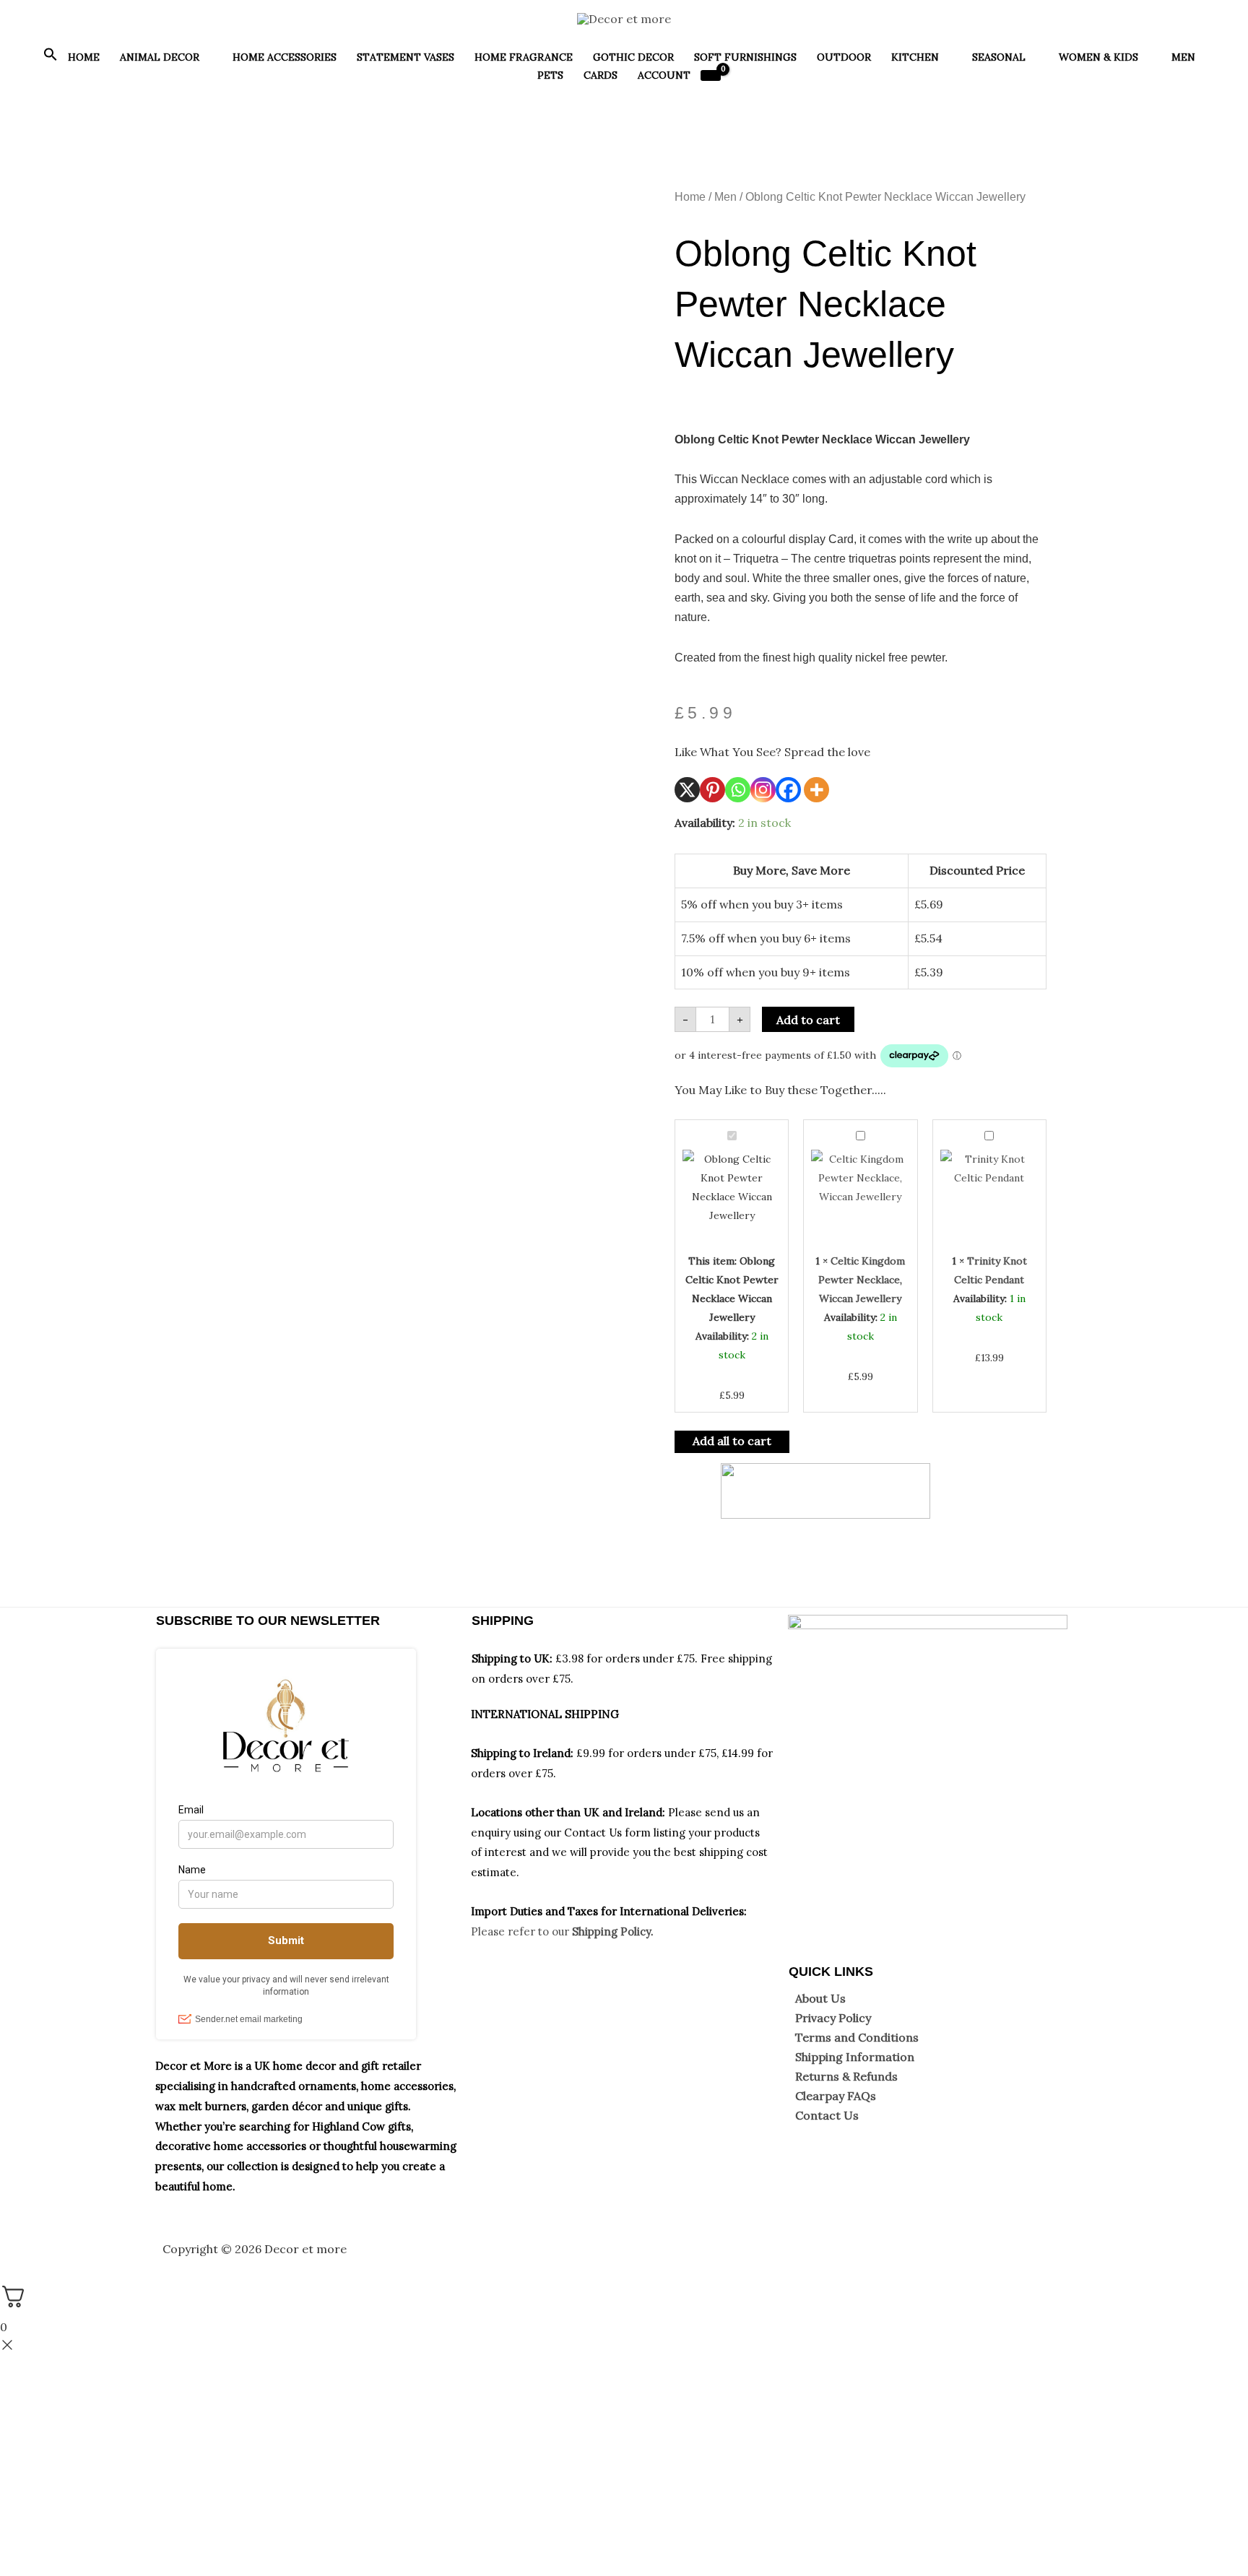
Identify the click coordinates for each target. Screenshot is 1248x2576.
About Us (820, 1998)
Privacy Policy (833, 2018)
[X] (687, 790)
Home (690, 197)
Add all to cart (732, 1441)
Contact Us (827, 2115)
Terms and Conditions (857, 2037)
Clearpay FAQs (836, 2096)
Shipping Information (855, 2057)
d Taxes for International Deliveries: (653, 1911)
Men (725, 197)
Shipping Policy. (613, 1931)
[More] (816, 790)
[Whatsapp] (738, 790)
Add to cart (808, 1020)
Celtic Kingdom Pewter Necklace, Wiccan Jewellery (862, 1280)
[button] (51, 58)
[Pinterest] (712, 790)
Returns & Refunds (846, 2076)
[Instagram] (763, 790)
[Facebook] (788, 790)
